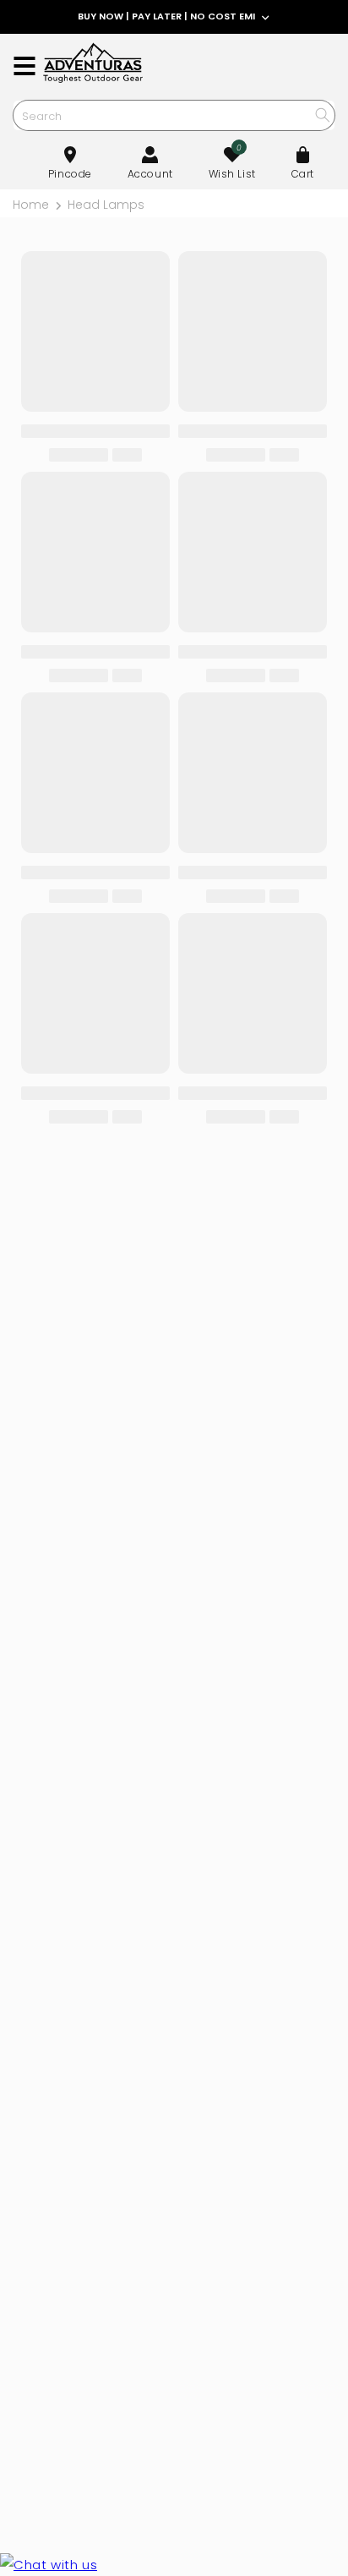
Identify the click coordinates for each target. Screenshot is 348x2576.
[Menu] (24, 66)
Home (31, 205)
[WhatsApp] (49, 2565)
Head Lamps (106, 205)
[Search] (322, 115)
